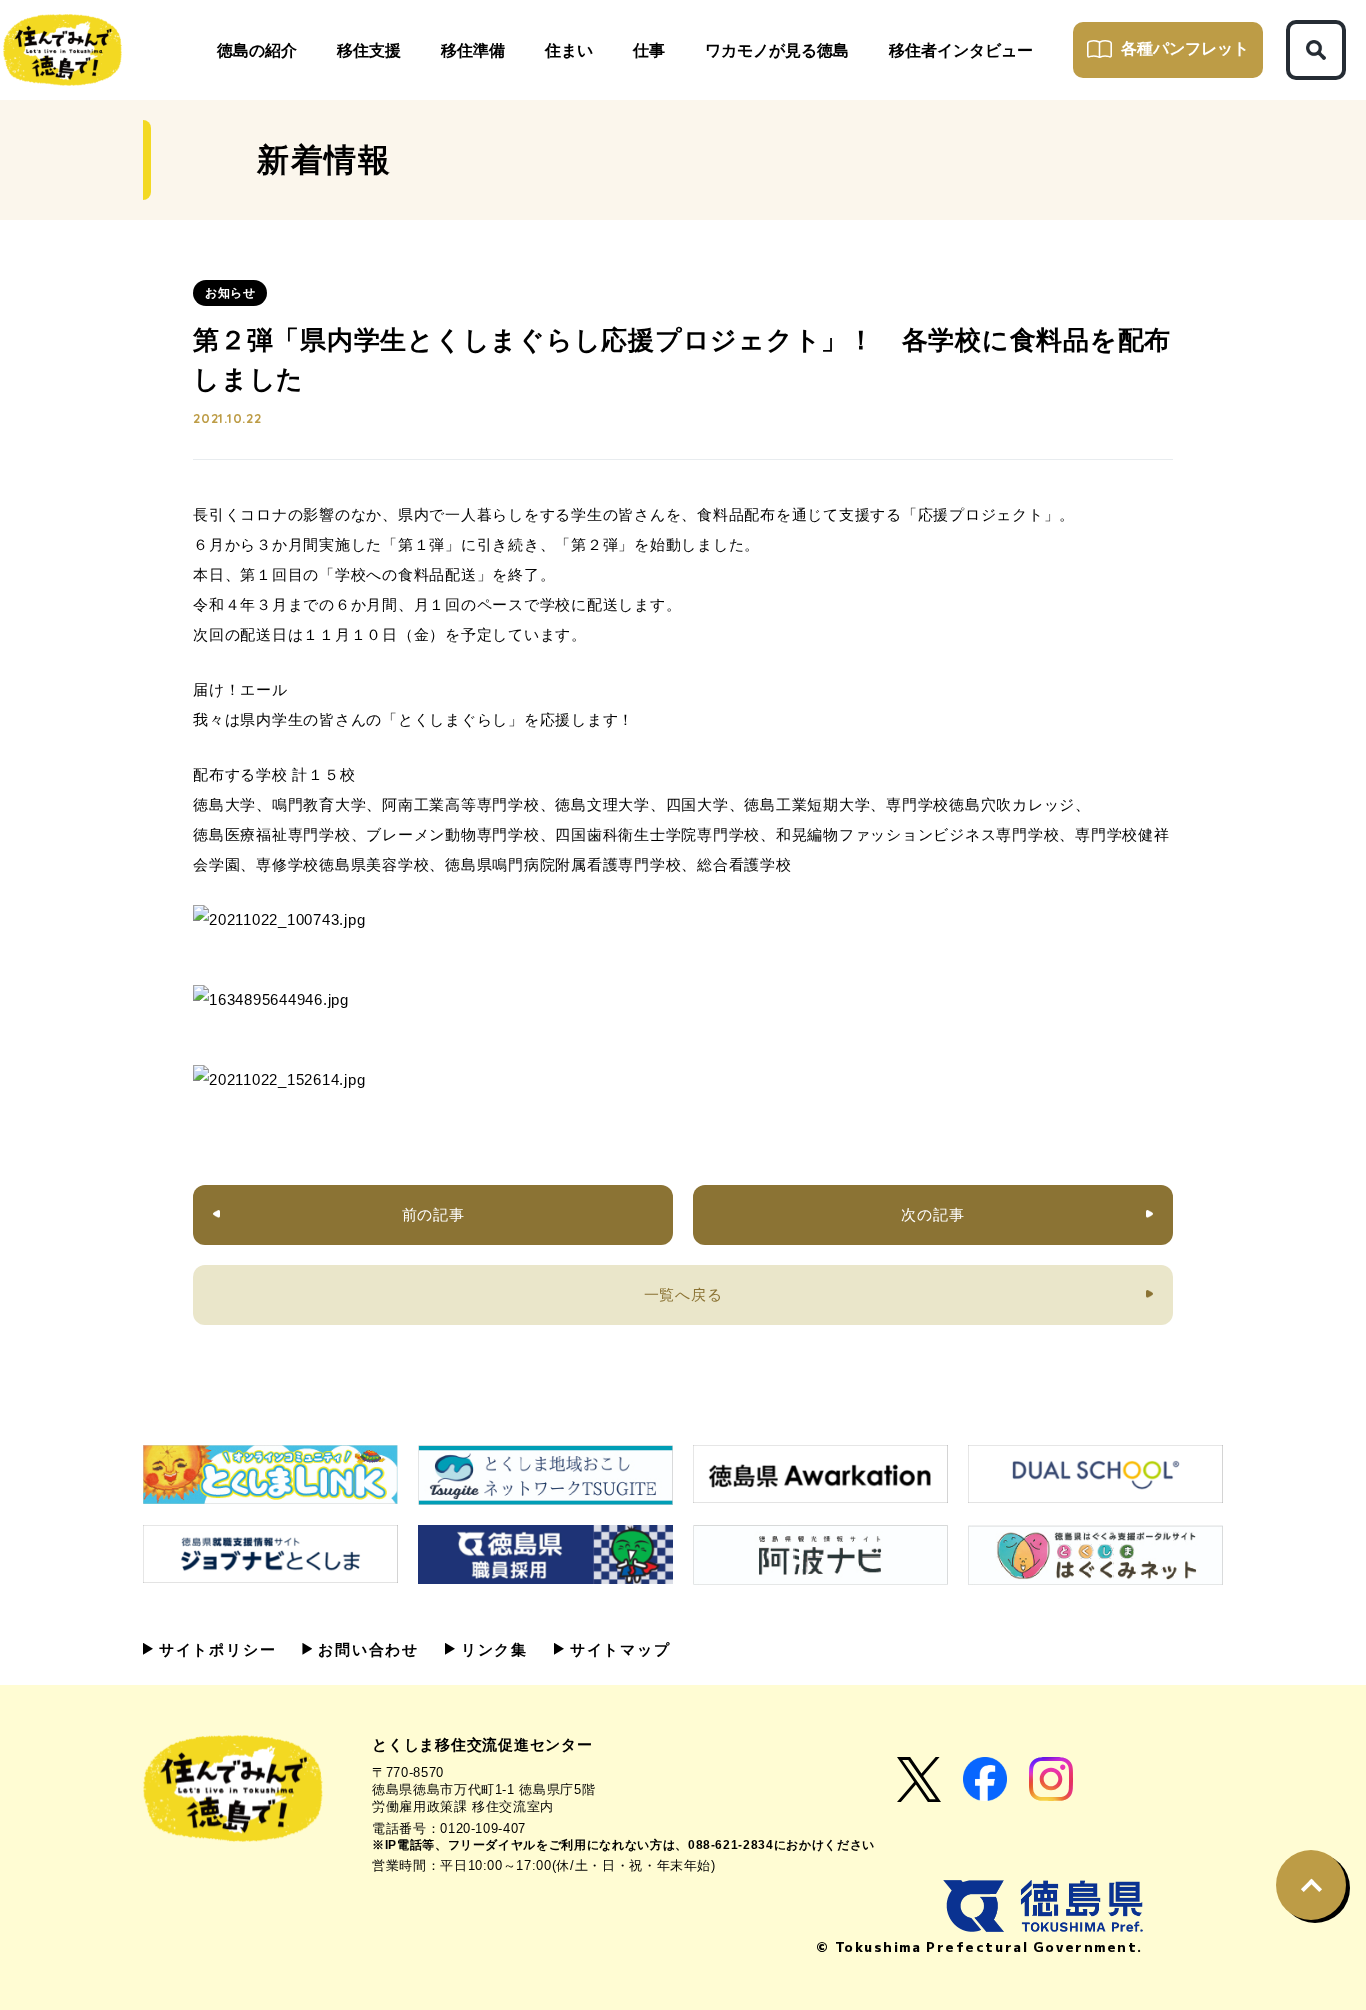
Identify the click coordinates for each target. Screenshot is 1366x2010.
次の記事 (932, 1214)
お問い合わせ (365, 1649)
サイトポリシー (214, 1649)
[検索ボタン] (1316, 50)
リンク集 (491, 1649)
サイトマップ (617, 1649)
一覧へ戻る (683, 1294)
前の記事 (433, 1214)
